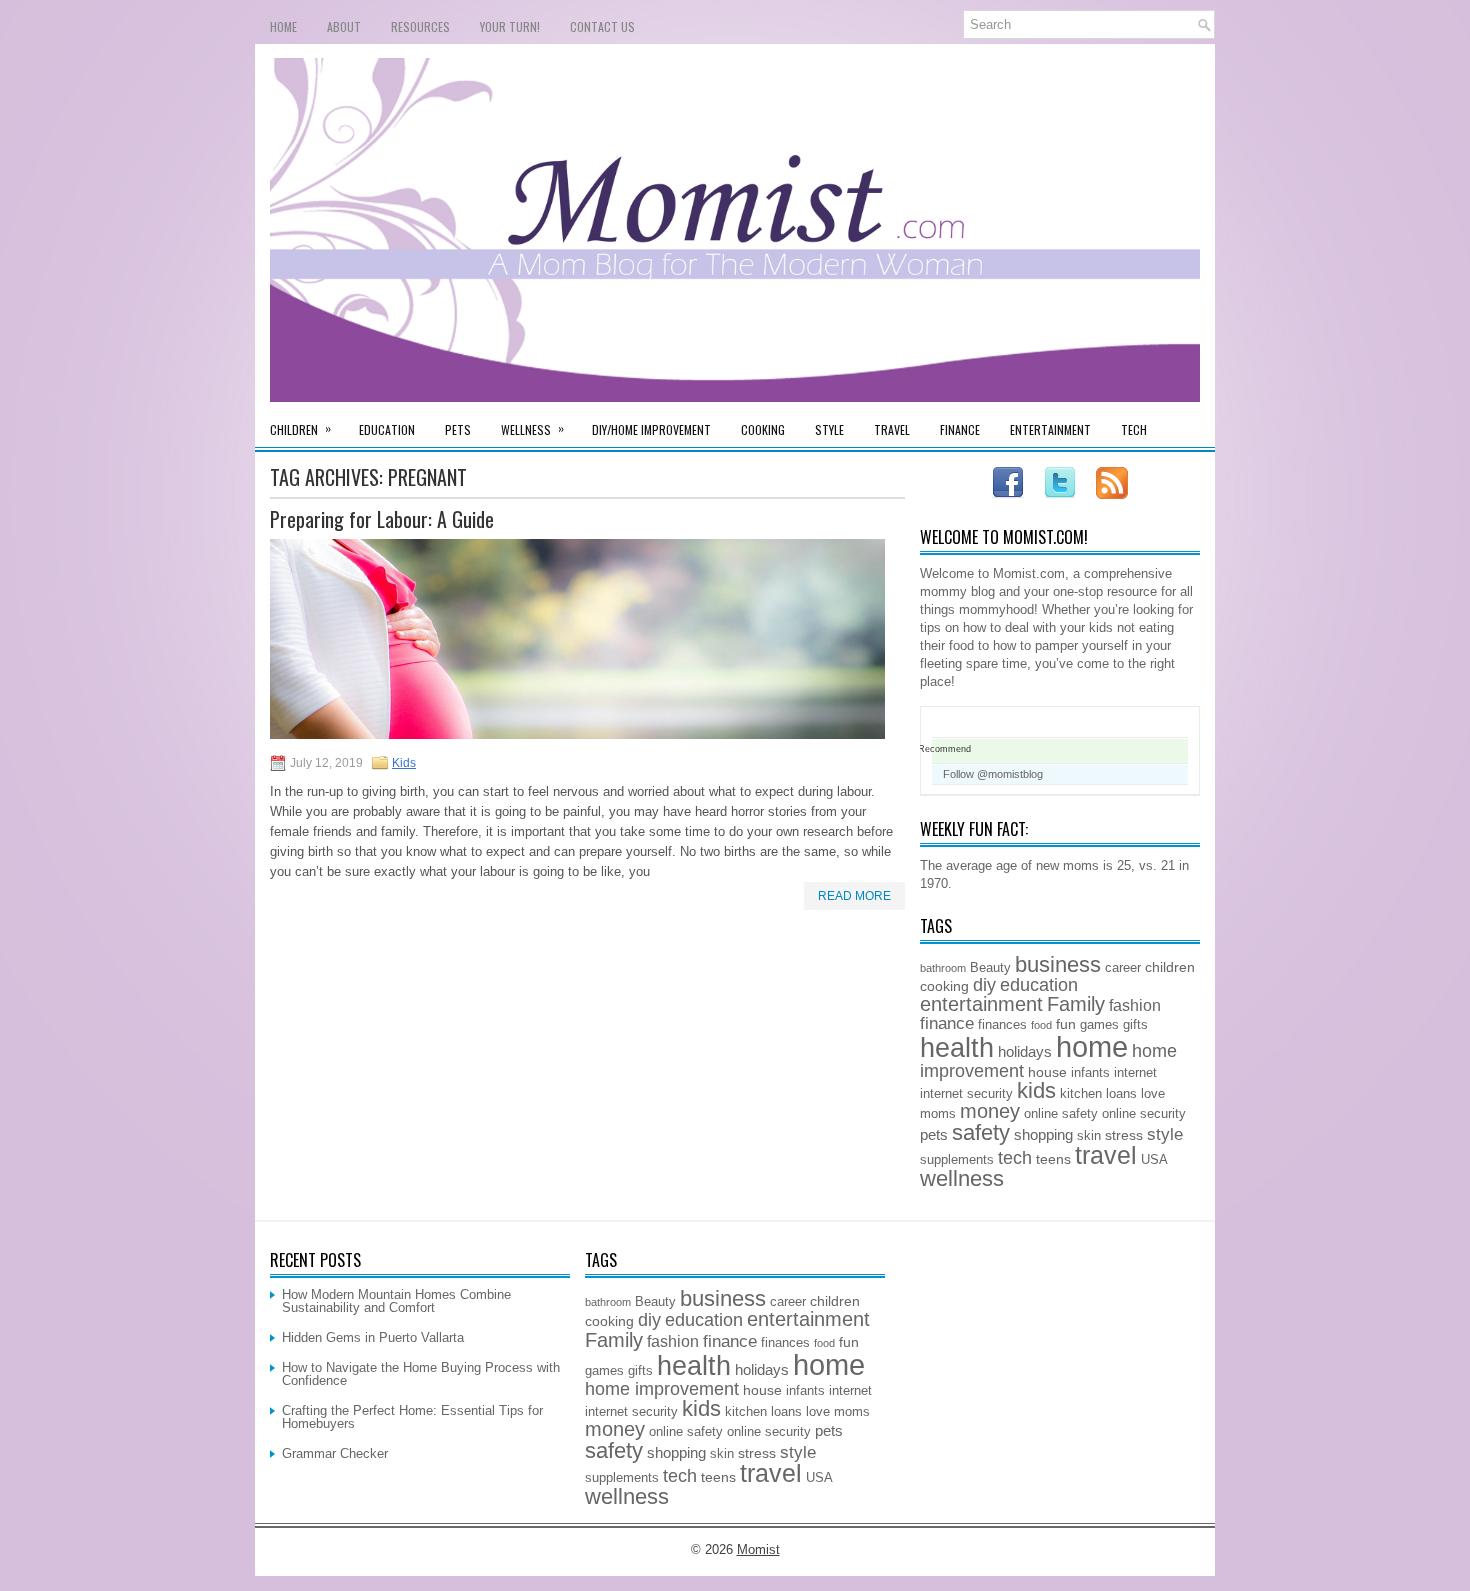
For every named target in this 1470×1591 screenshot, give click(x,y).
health (957, 1048)
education (1039, 985)
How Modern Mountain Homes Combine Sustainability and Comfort (396, 1301)
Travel (892, 429)
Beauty (990, 968)
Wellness (532, 428)
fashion (1135, 1005)
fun (1066, 1024)
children (1170, 967)
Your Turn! (510, 26)
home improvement (662, 1389)
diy (984, 985)
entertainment (981, 1004)
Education (387, 429)
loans (1121, 1094)
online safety (1061, 1114)
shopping (1043, 1134)
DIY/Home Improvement (651, 429)
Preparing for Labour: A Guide (382, 519)
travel (1106, 1155)
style (1165, 1134)
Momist (758, 1549)
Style (829, 429)
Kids (404, 763)
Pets (458, 429)
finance (947, 1023)
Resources (420, 26)
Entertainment (1050, 429)
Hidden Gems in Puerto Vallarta (373, 1337)
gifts (1135, 1025)
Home (283, 26)
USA (1154, 1160)
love (1153, 1094)
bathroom (943, 968)
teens (1053, 1159)
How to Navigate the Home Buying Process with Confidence (421, 1374)
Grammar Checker (335, 1453)
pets (934, 1134)
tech (1015, 1158)
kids (1036, 1090)
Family (1076, 1004)
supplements (957, 1160)
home (1092, 1046)
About (344, 26)
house (1047, 1072)
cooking (944, 986)
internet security (966, 1094)
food (1041, 1025)
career (1123, 968)
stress (1124, 1135)
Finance (960, 429)
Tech (1134, 429)
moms (938, 1114)
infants (1090, 1073)
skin (1089, 1136)
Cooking (763, 429)
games (1099, 1025)
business (1058, 964)
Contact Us (602, 26)
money (990, 1111)
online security (1144, 1114)
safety (981, 1132)
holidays (1025, 1051)
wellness (962, 1178)
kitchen (1081, 1094)
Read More (854, 896)
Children (300, 428)
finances (1002, 1025)
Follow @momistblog (993, 774)
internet (1135, 1073)
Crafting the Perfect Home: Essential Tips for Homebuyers (412, 1417)
